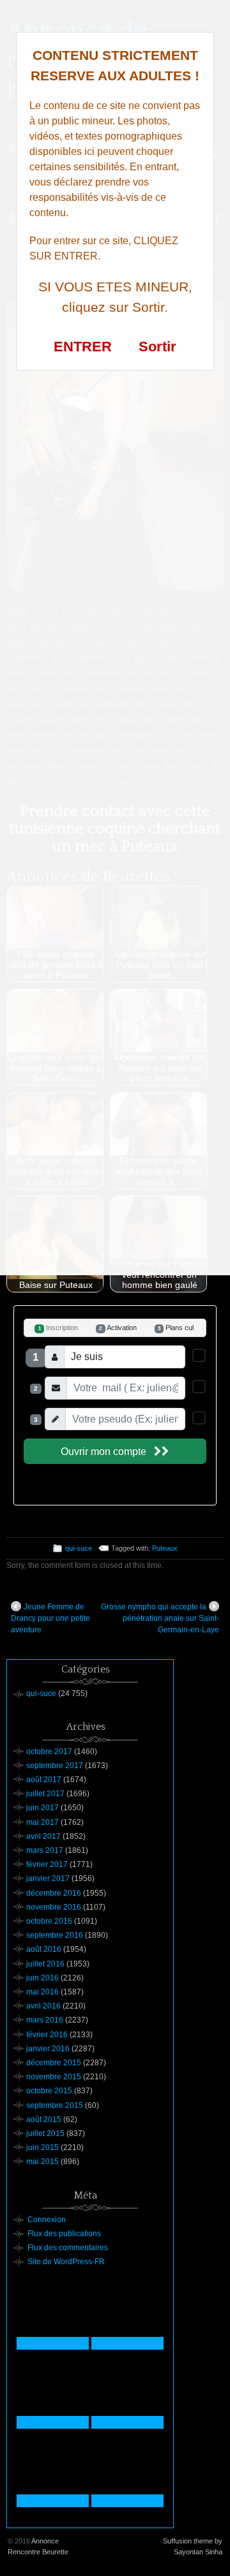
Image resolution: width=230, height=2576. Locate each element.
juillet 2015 (45, 2133)
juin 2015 (42, 2148)
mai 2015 (42, 2162)
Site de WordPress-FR (66, 2262)
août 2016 (44, 1949)
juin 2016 (42, 1978)
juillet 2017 (45, 1794)
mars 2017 (45, 1850)
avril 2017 (43, 1836)
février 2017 (47, 1864)
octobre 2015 (49, 2091)
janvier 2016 (48, 2049)
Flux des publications (64, 2234)
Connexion (47, 2220)
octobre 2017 (49, 1752)
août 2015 (44, 2119)
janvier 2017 (48, 1878)
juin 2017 (42, 1808)
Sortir (157, 347)
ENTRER (83, 347)
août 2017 (44, 1780)
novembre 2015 (54, 2077)
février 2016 (47, 2035)
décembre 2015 (54, 2063)
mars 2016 (45, 2020)
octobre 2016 (49, 1921)
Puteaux (165, 1548)
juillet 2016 (45, 1964)
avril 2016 (43, 2006)
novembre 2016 (54, 1907)
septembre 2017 (55, 1766)
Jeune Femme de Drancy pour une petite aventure (50, 1618)
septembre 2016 (55, 1935)
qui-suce (79, 1548)
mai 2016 (42, 1992)
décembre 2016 (54, 1893)
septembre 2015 (55, 2105)
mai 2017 (42, 1822)
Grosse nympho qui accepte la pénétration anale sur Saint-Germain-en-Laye (160, 1618)
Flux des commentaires (68, 2248)
